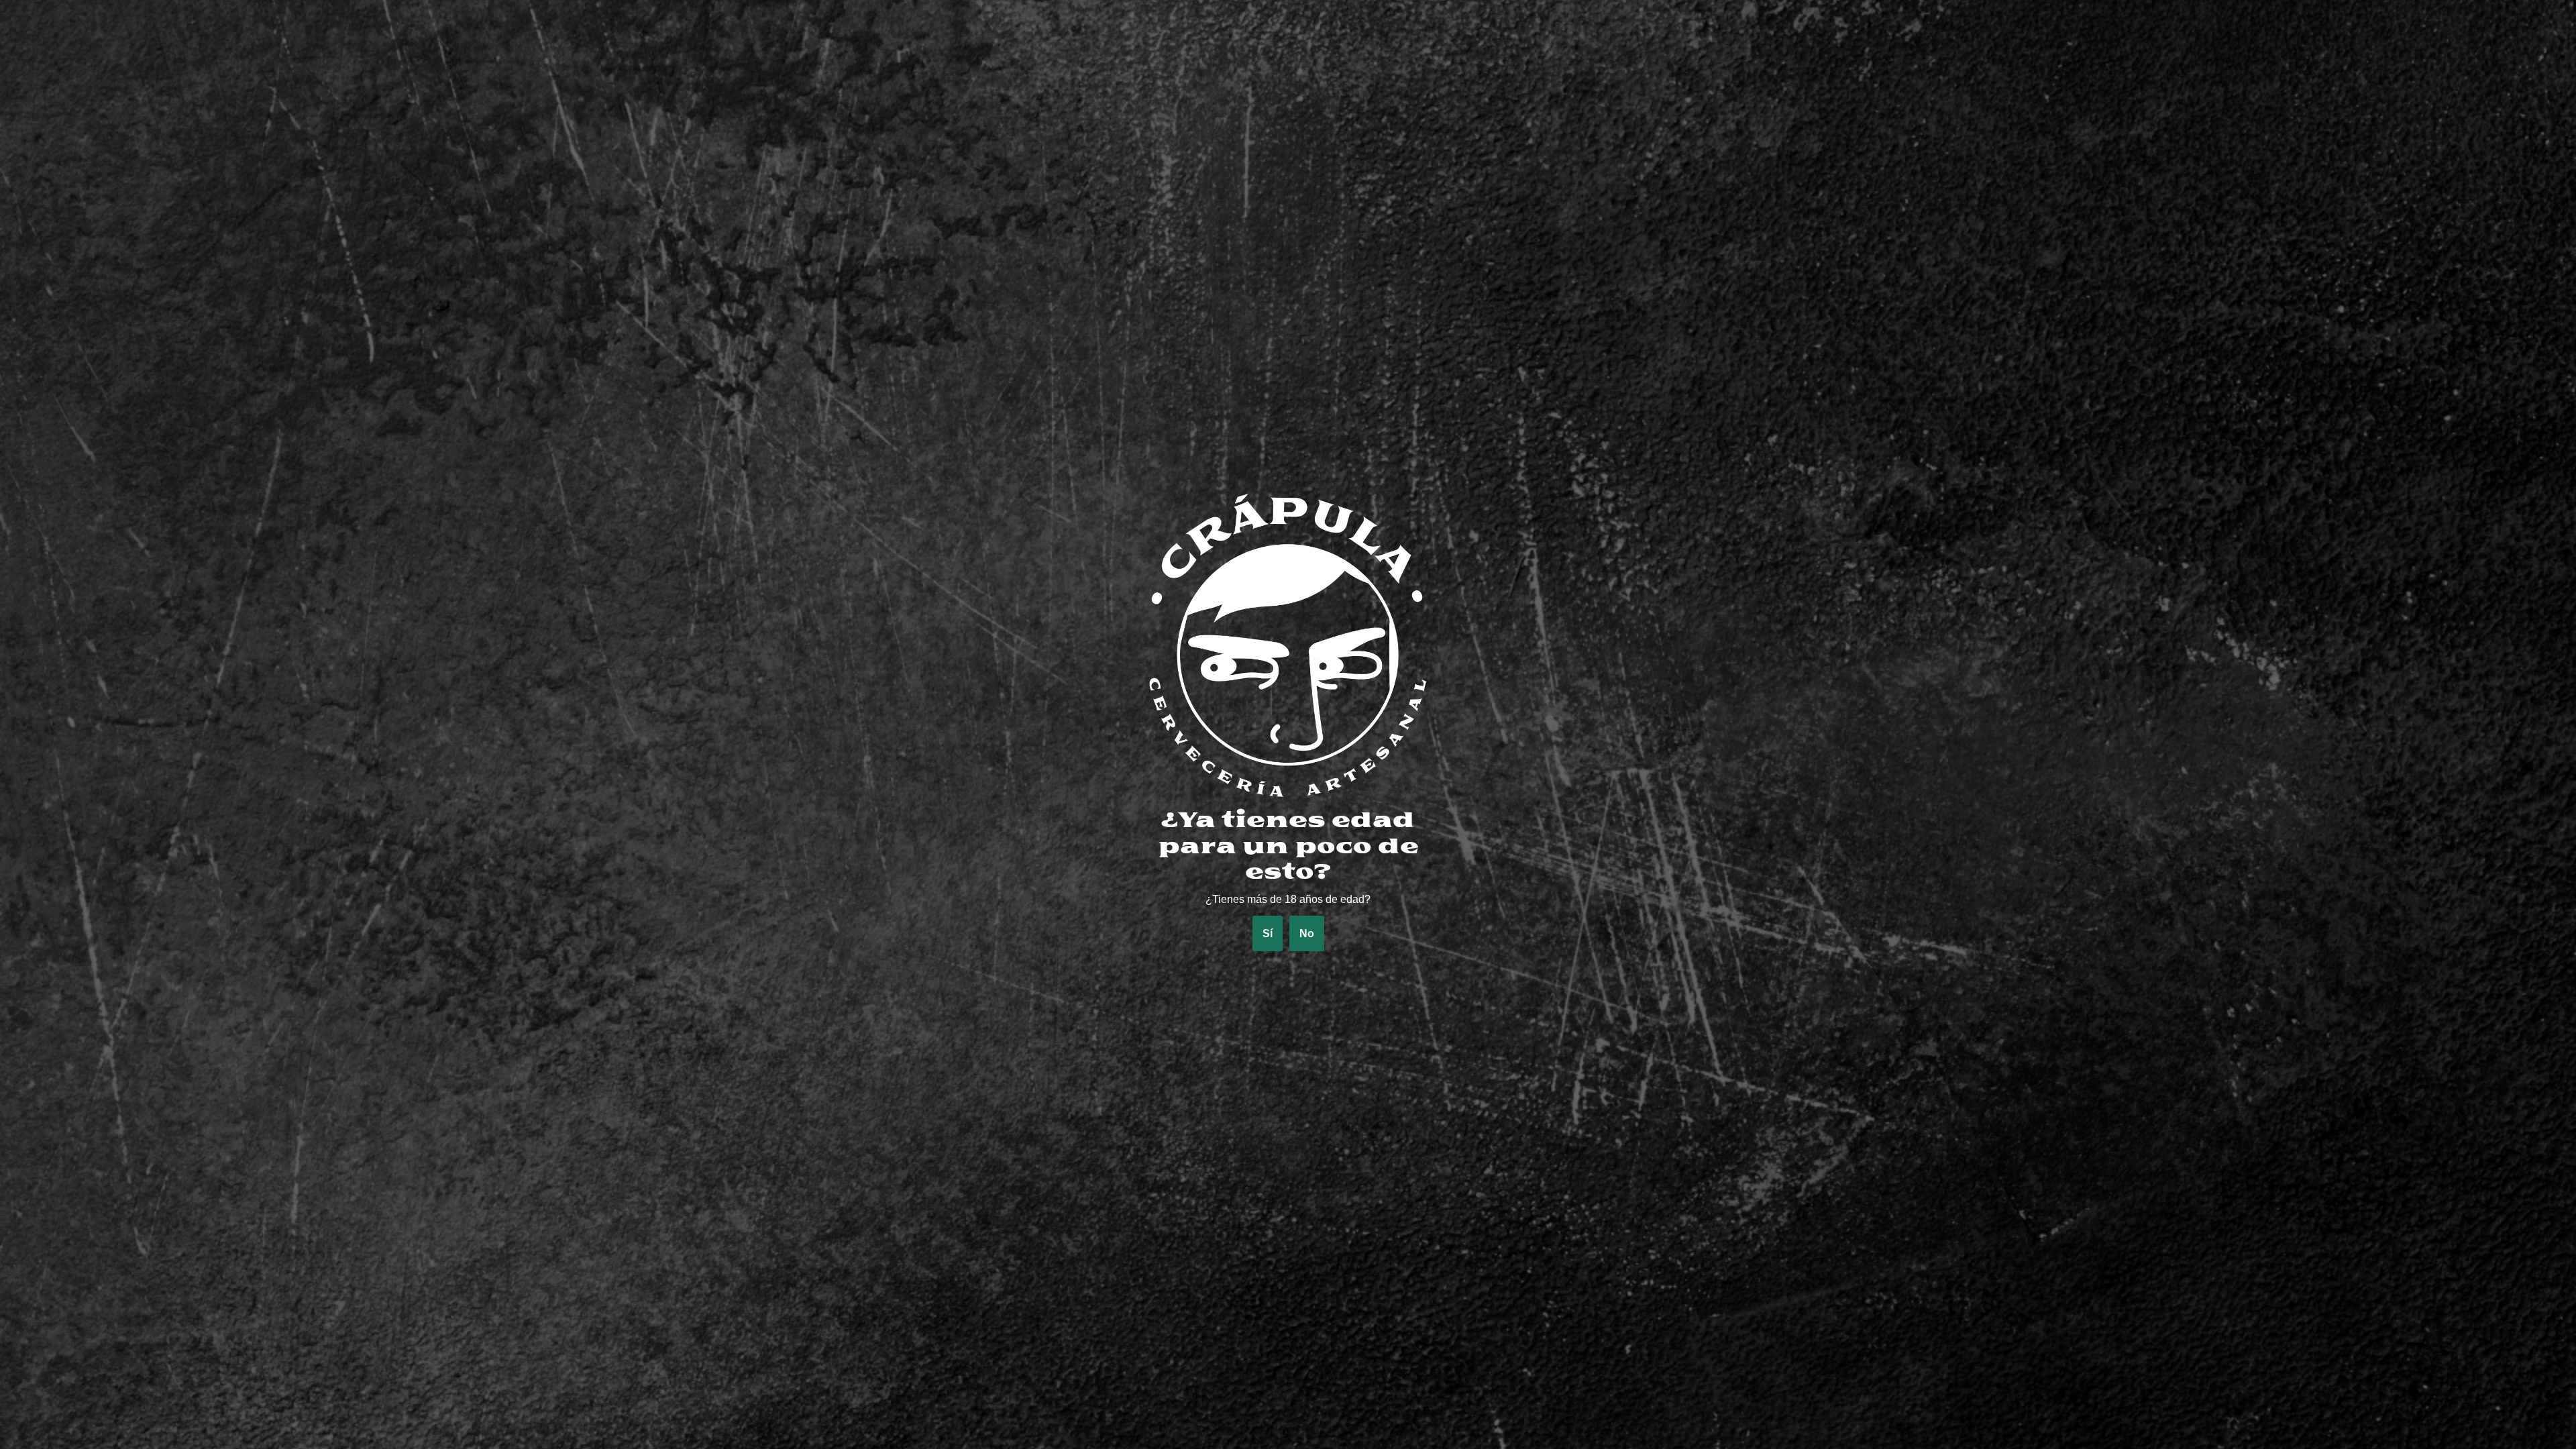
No (1307, 933)
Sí (1268, 933)
